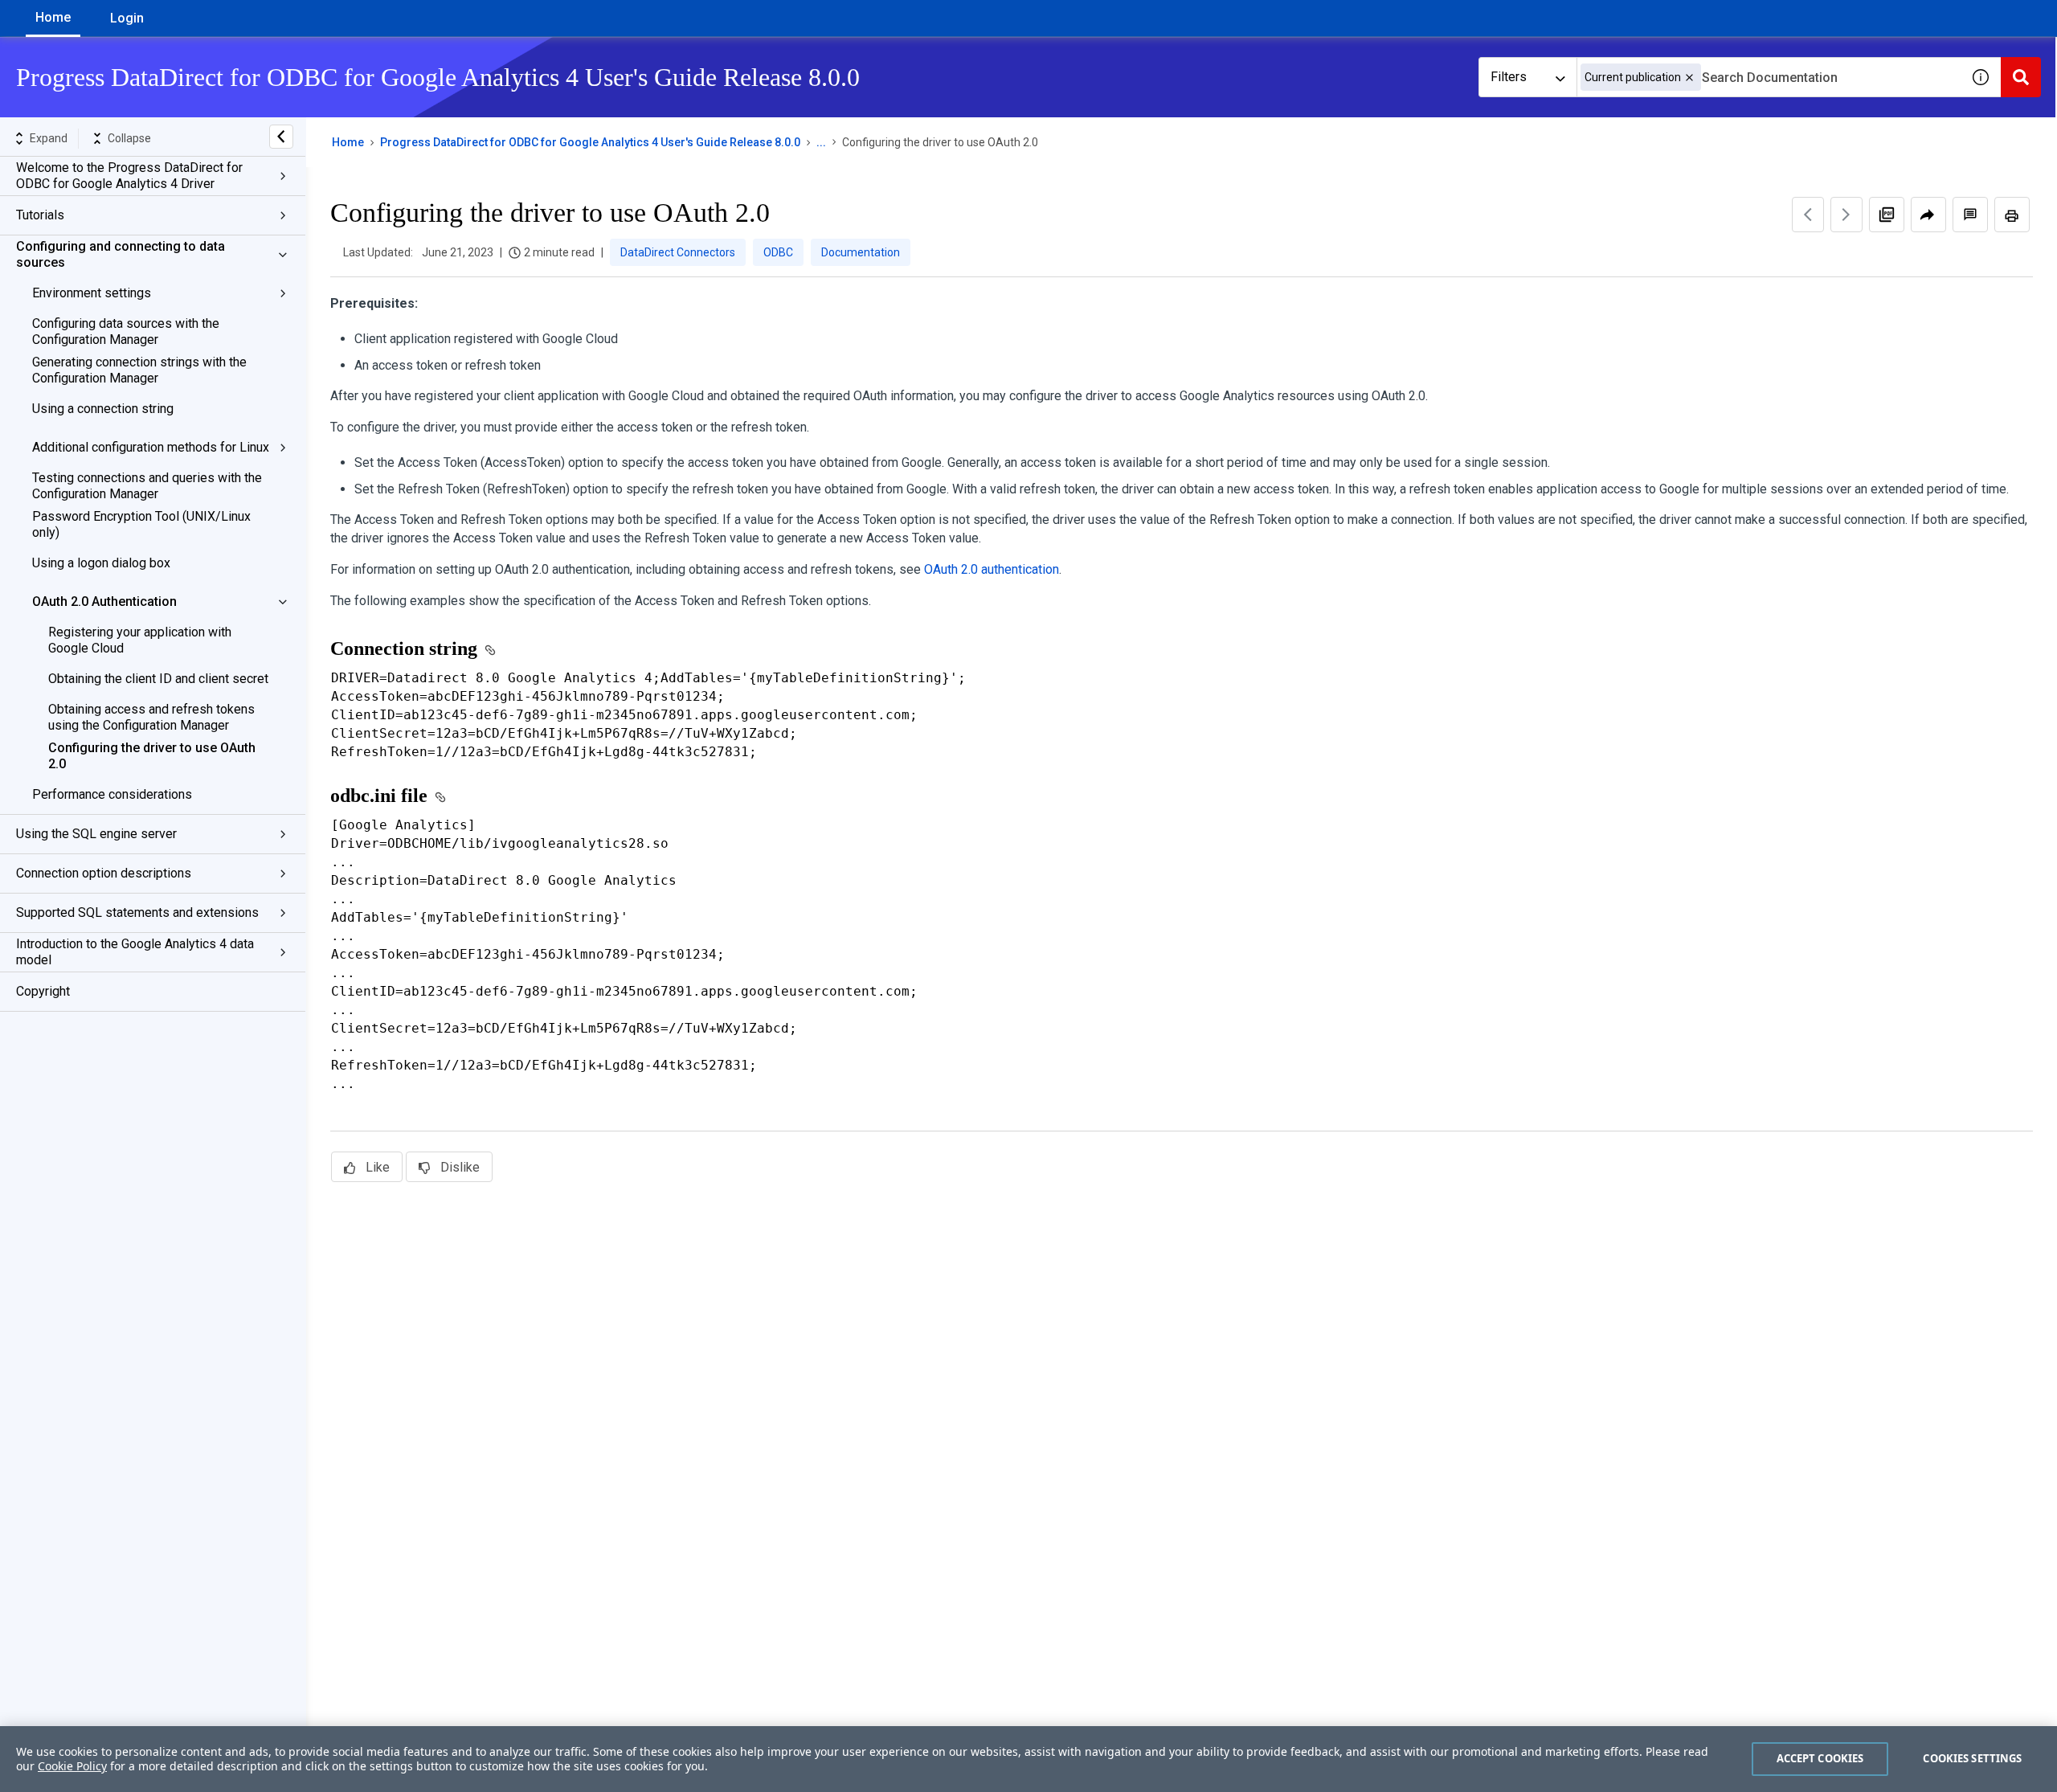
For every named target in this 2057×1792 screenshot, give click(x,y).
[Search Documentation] (2021, 77)
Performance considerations (112, 794)
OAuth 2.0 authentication (992, 569)
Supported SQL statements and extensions (137, 912)
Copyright (43, 991)
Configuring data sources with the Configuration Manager (126, 331)
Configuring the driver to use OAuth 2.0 (152, 756)
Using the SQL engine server (96, 834)
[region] (1028, 1759)
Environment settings (92, 293)
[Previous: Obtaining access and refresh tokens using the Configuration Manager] (1808, 215)
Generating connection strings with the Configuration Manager (139, 370)
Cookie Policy (72, 1766)
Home (53, 17)
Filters (1509, 77)
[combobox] (1769, 77)
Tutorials (40, 215)
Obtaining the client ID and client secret (158, 679)
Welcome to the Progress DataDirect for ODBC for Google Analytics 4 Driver (129, 176)
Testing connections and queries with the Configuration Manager (147, 486)
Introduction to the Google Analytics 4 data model (135, 952)
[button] (1689, 78)
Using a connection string (103, 409)
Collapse (129, 138)
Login (127, 18)
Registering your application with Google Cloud (140, 640)
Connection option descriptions (104, 873)
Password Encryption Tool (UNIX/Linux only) (141, 524)
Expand (49, 138)
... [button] (821, 142)
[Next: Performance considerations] (1846, 215)
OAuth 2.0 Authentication (104, 601)
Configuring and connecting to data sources (121, 254)
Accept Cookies (1820, 1758)
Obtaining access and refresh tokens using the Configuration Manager (151, 717)
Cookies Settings (1972, 1758)
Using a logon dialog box (101, 563)
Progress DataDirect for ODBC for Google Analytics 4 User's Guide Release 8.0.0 (590, 142)
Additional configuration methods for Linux (151, 447)
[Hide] (281, 137)
